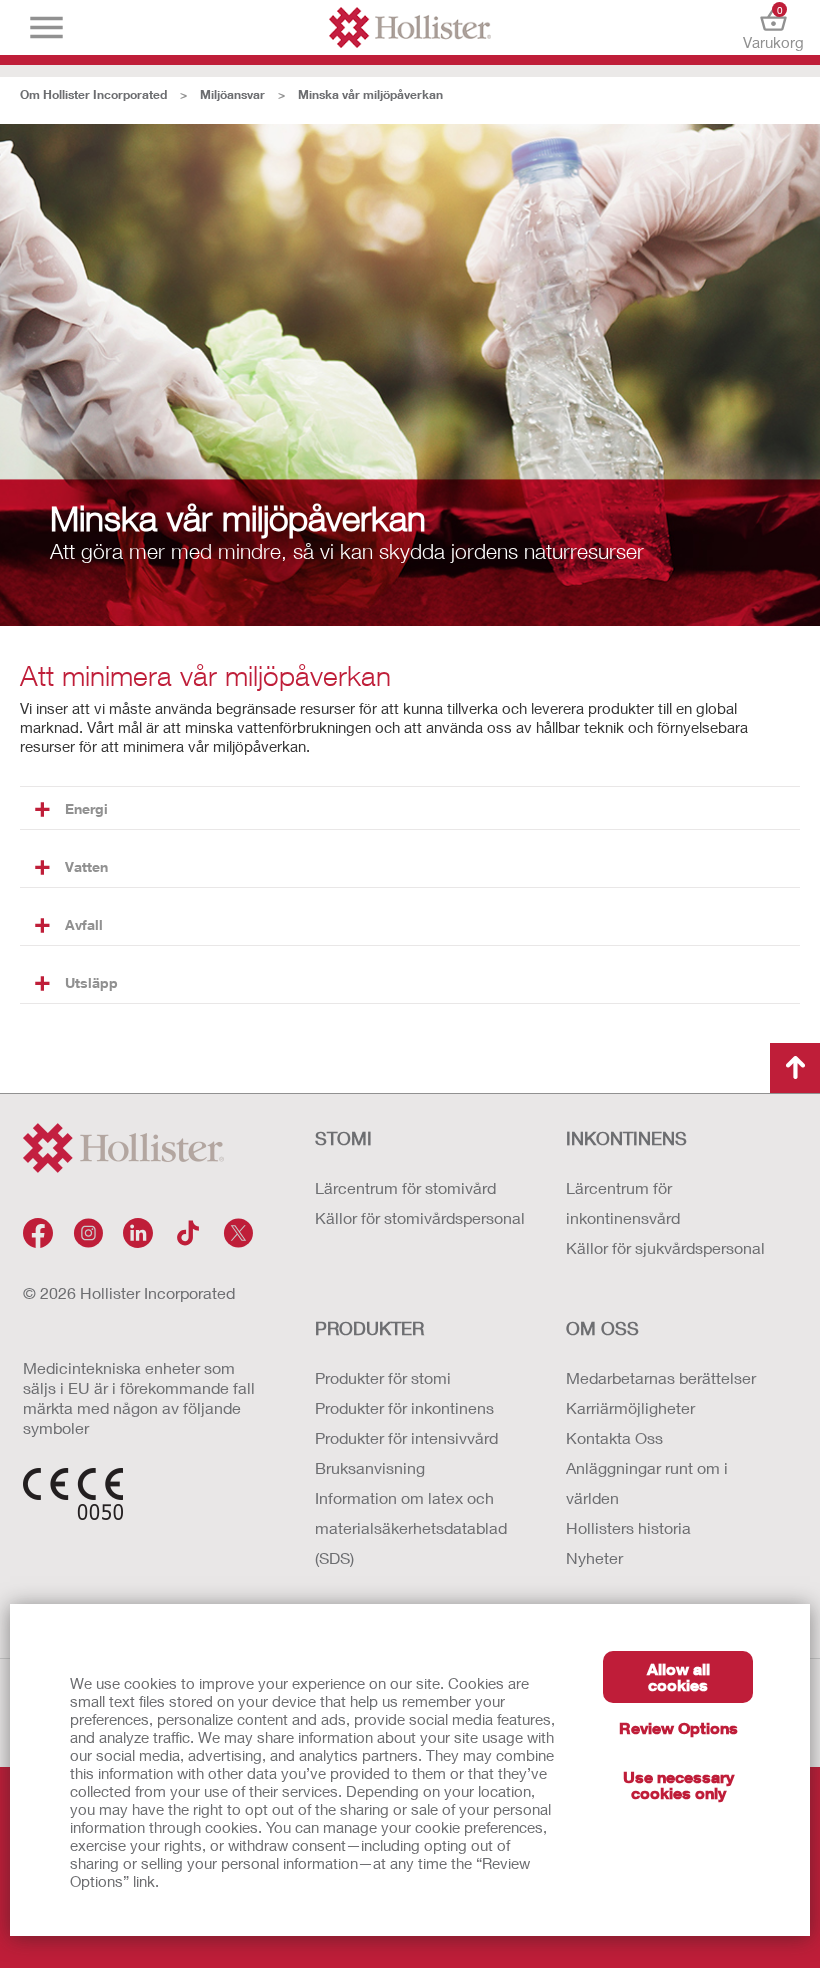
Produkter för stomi (383, 1377)
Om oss (602, 1328)
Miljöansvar (232, 94)
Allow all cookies (678, 1676)
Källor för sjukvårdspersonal (665, 1247)
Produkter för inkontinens (404, 1407)
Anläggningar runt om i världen (647, 1482)
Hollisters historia (628, 1527)
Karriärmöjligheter (630, 1407)
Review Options (678, 1727)
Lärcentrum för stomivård (405, 1187)
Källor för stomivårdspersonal (420, 1217)
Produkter (369, 1328)
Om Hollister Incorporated (93, 94)
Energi (86, 808)
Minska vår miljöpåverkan (370, 94)
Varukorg (773, 27)
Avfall (84, 924)
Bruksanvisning (370, 1467)
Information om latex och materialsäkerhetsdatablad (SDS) (411, 1527)
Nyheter (594, 1557)
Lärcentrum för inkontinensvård (623, 1202)
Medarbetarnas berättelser (661, 1377)
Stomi (343, 1138)
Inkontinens (626, 1138)
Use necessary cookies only (678, 1784)
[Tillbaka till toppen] (795, 1068)
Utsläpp (91, 982)
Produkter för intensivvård (406, 1437)
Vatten (86, 866)
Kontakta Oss (614, 1437)
